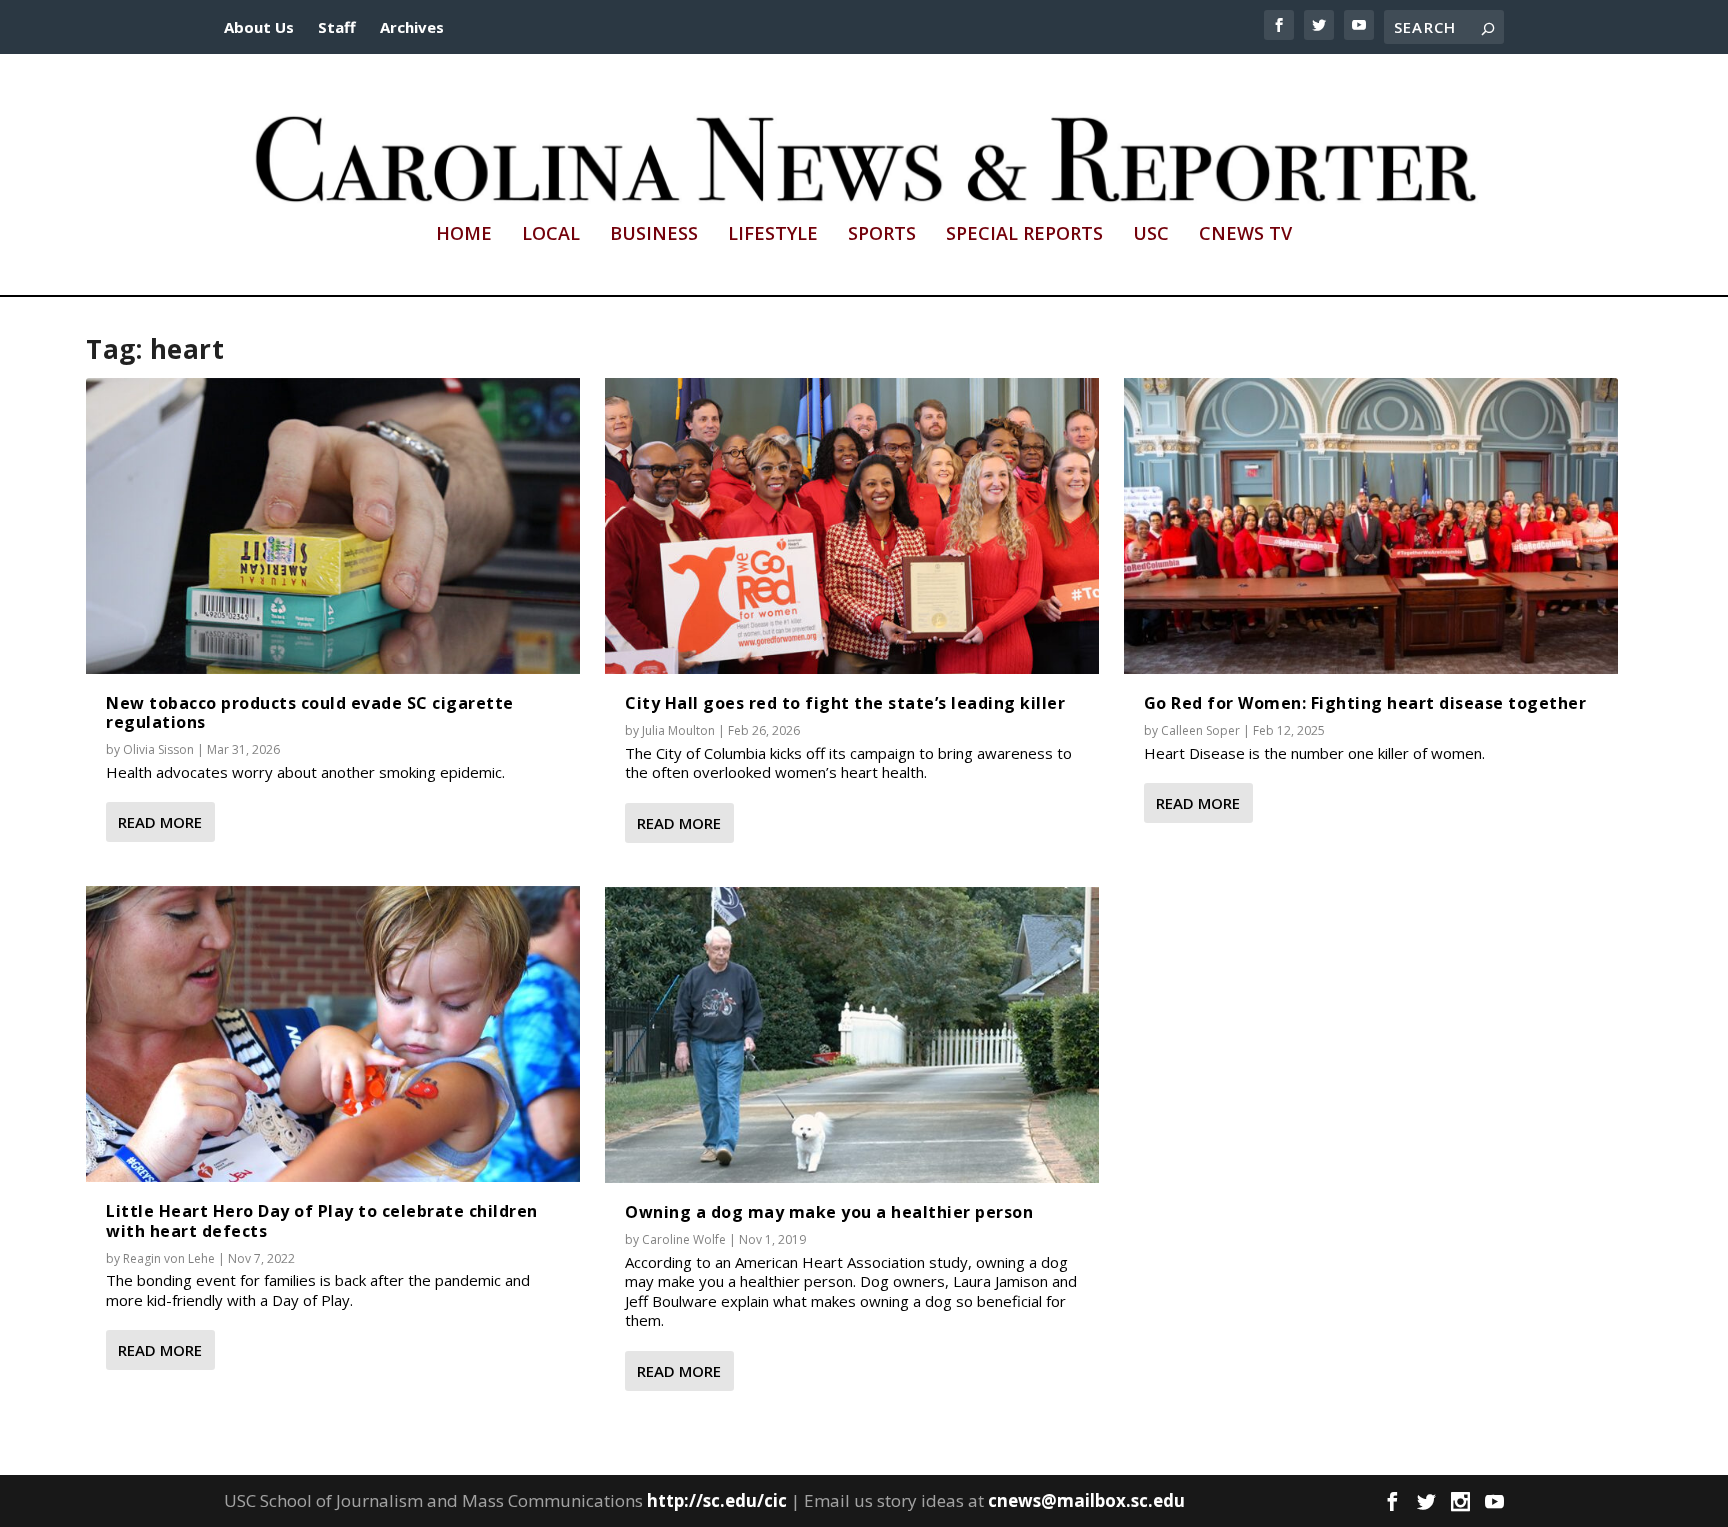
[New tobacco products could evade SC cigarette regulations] (333, 526)
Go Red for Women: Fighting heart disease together (1365, 703)
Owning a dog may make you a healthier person (829, 1212)
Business (654, 235)
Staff (337, 27)
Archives (412, 27)
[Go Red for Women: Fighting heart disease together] (1371, 526)
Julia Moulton (678, 730)
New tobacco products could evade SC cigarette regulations (310, 712)
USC (1151, 235)
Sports (882, 235)
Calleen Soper (1200, 730)
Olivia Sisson (158, 749)
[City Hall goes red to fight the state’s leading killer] (852, 526)
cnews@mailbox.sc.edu (1086, 1500)
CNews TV (1245, 235)
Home (464, 235)
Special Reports (1024, 235)
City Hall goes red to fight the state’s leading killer (845, 703)
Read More (160, 822)
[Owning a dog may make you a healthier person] (852, 1035)
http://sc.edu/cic (717, 1500)
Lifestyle (773, 235)
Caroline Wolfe (684, 1239)
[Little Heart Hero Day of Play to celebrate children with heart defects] (333, 1034)
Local (551, 235)
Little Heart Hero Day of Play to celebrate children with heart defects (322, 1220)
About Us (259, 27)
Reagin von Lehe (169, 1258)
